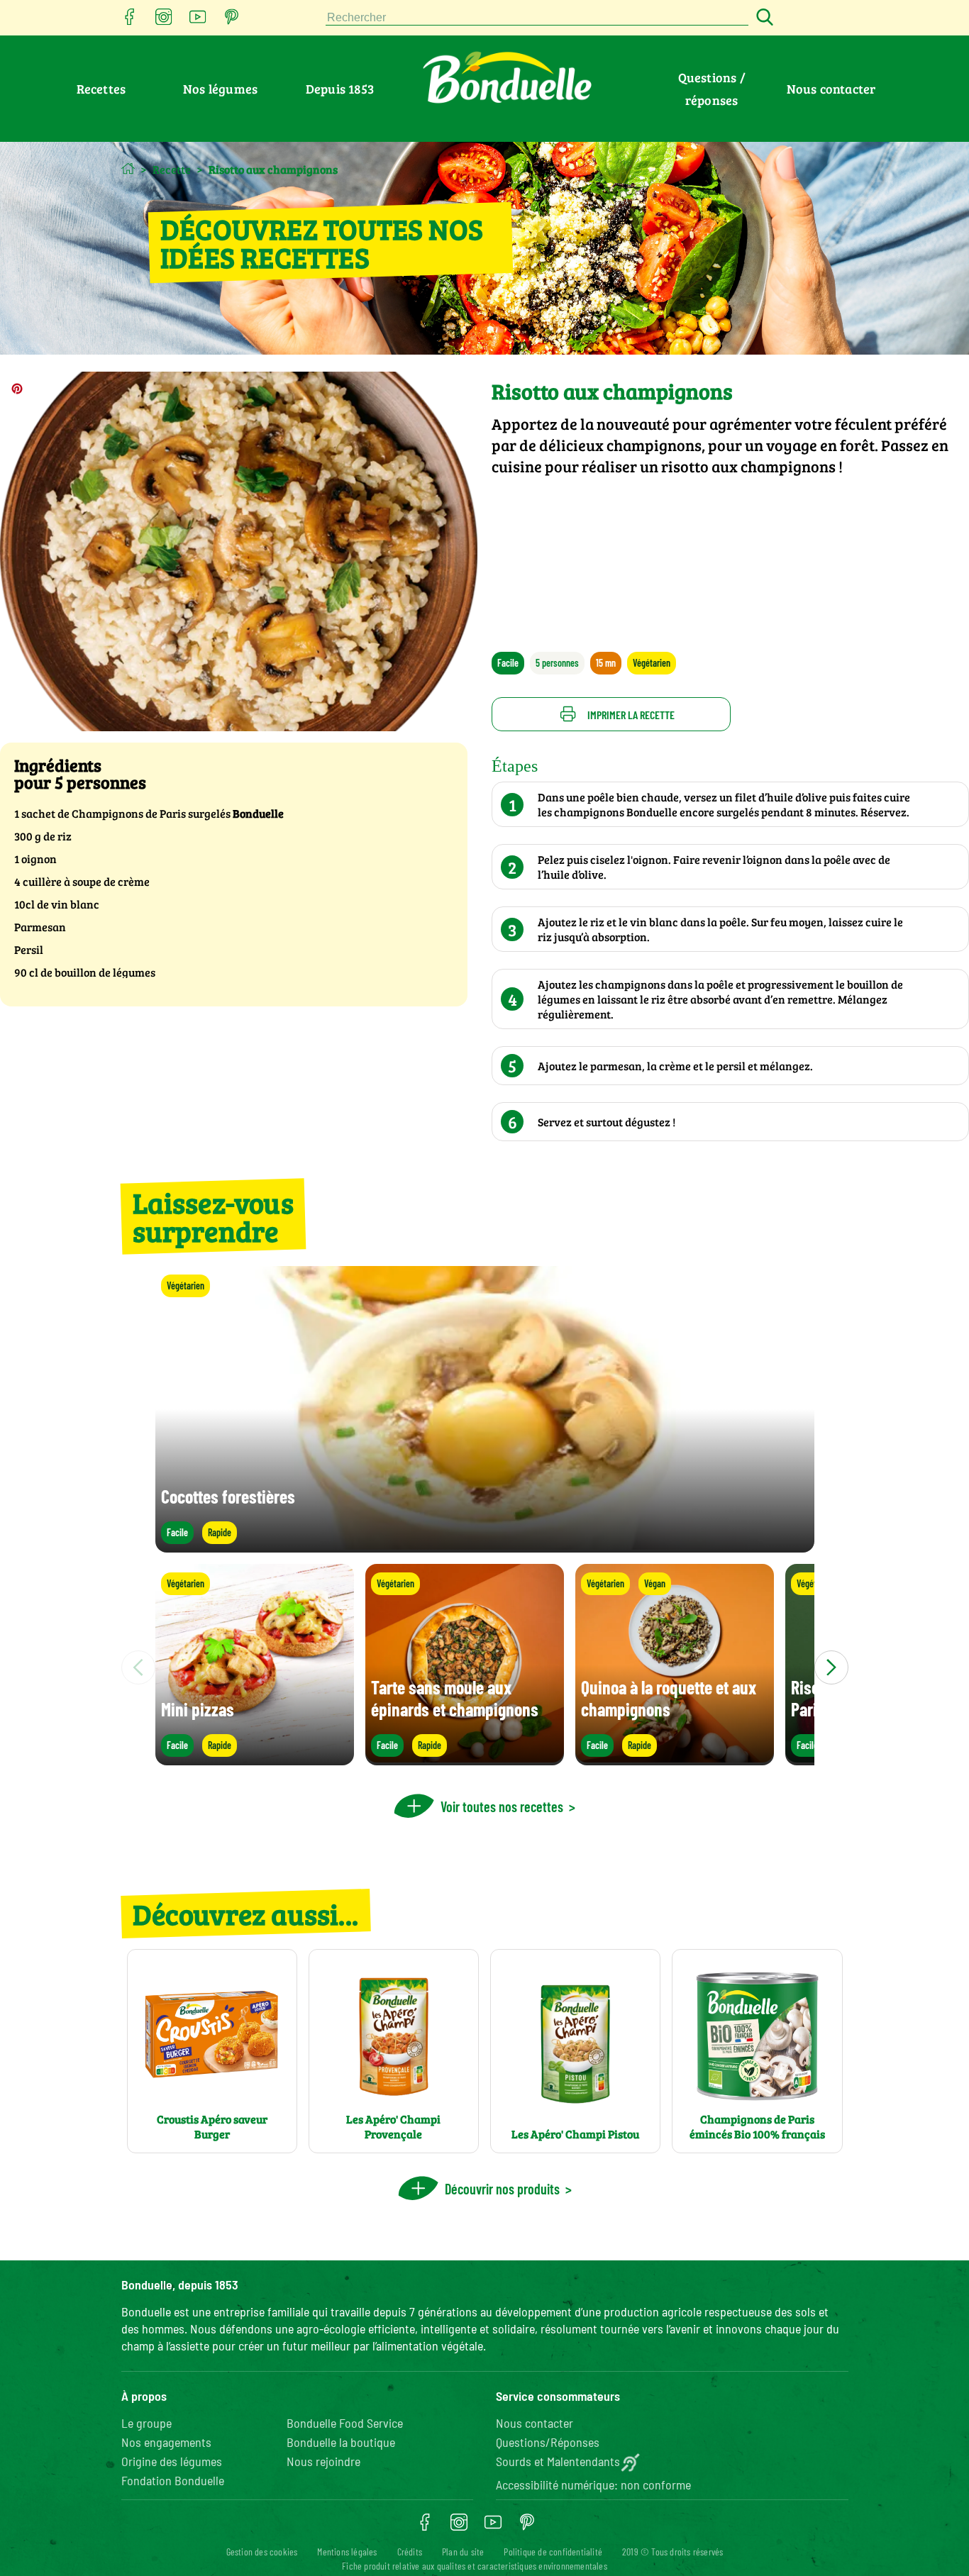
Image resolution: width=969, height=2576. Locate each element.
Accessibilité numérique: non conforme (593, 2485)
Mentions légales (347, 2552)
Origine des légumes (172, 2461)
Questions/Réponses (548, 2442)
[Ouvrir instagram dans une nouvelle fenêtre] (164, 21)
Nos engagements (166, 2442)
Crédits (410, 2552)
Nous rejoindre (323, 2461)
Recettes (101, 89)
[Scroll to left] (138, 1667)
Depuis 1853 (340, 89)
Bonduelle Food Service (345, 2423)
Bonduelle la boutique (341, 2442)
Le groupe (146, 2423)
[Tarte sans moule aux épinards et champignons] (465, 1759)
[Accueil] (128, 168)
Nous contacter (831, 89)
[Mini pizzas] (255, 1759)
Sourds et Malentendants (558, 2461)
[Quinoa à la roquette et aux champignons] (675, 1759)
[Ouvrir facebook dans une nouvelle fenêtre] (130, 21)
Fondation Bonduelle (173, 2480)
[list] (485, 1667)
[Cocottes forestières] (485, 1546)
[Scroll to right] (831, 1667)
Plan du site (463, 2552)
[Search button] (763, 18)
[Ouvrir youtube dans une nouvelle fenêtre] (198, 21)
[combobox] (537, 18)
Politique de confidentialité (553, 2552)
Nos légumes (220, 89)
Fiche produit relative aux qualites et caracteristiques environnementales (475, 2566)
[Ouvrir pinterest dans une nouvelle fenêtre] (232, 21)
